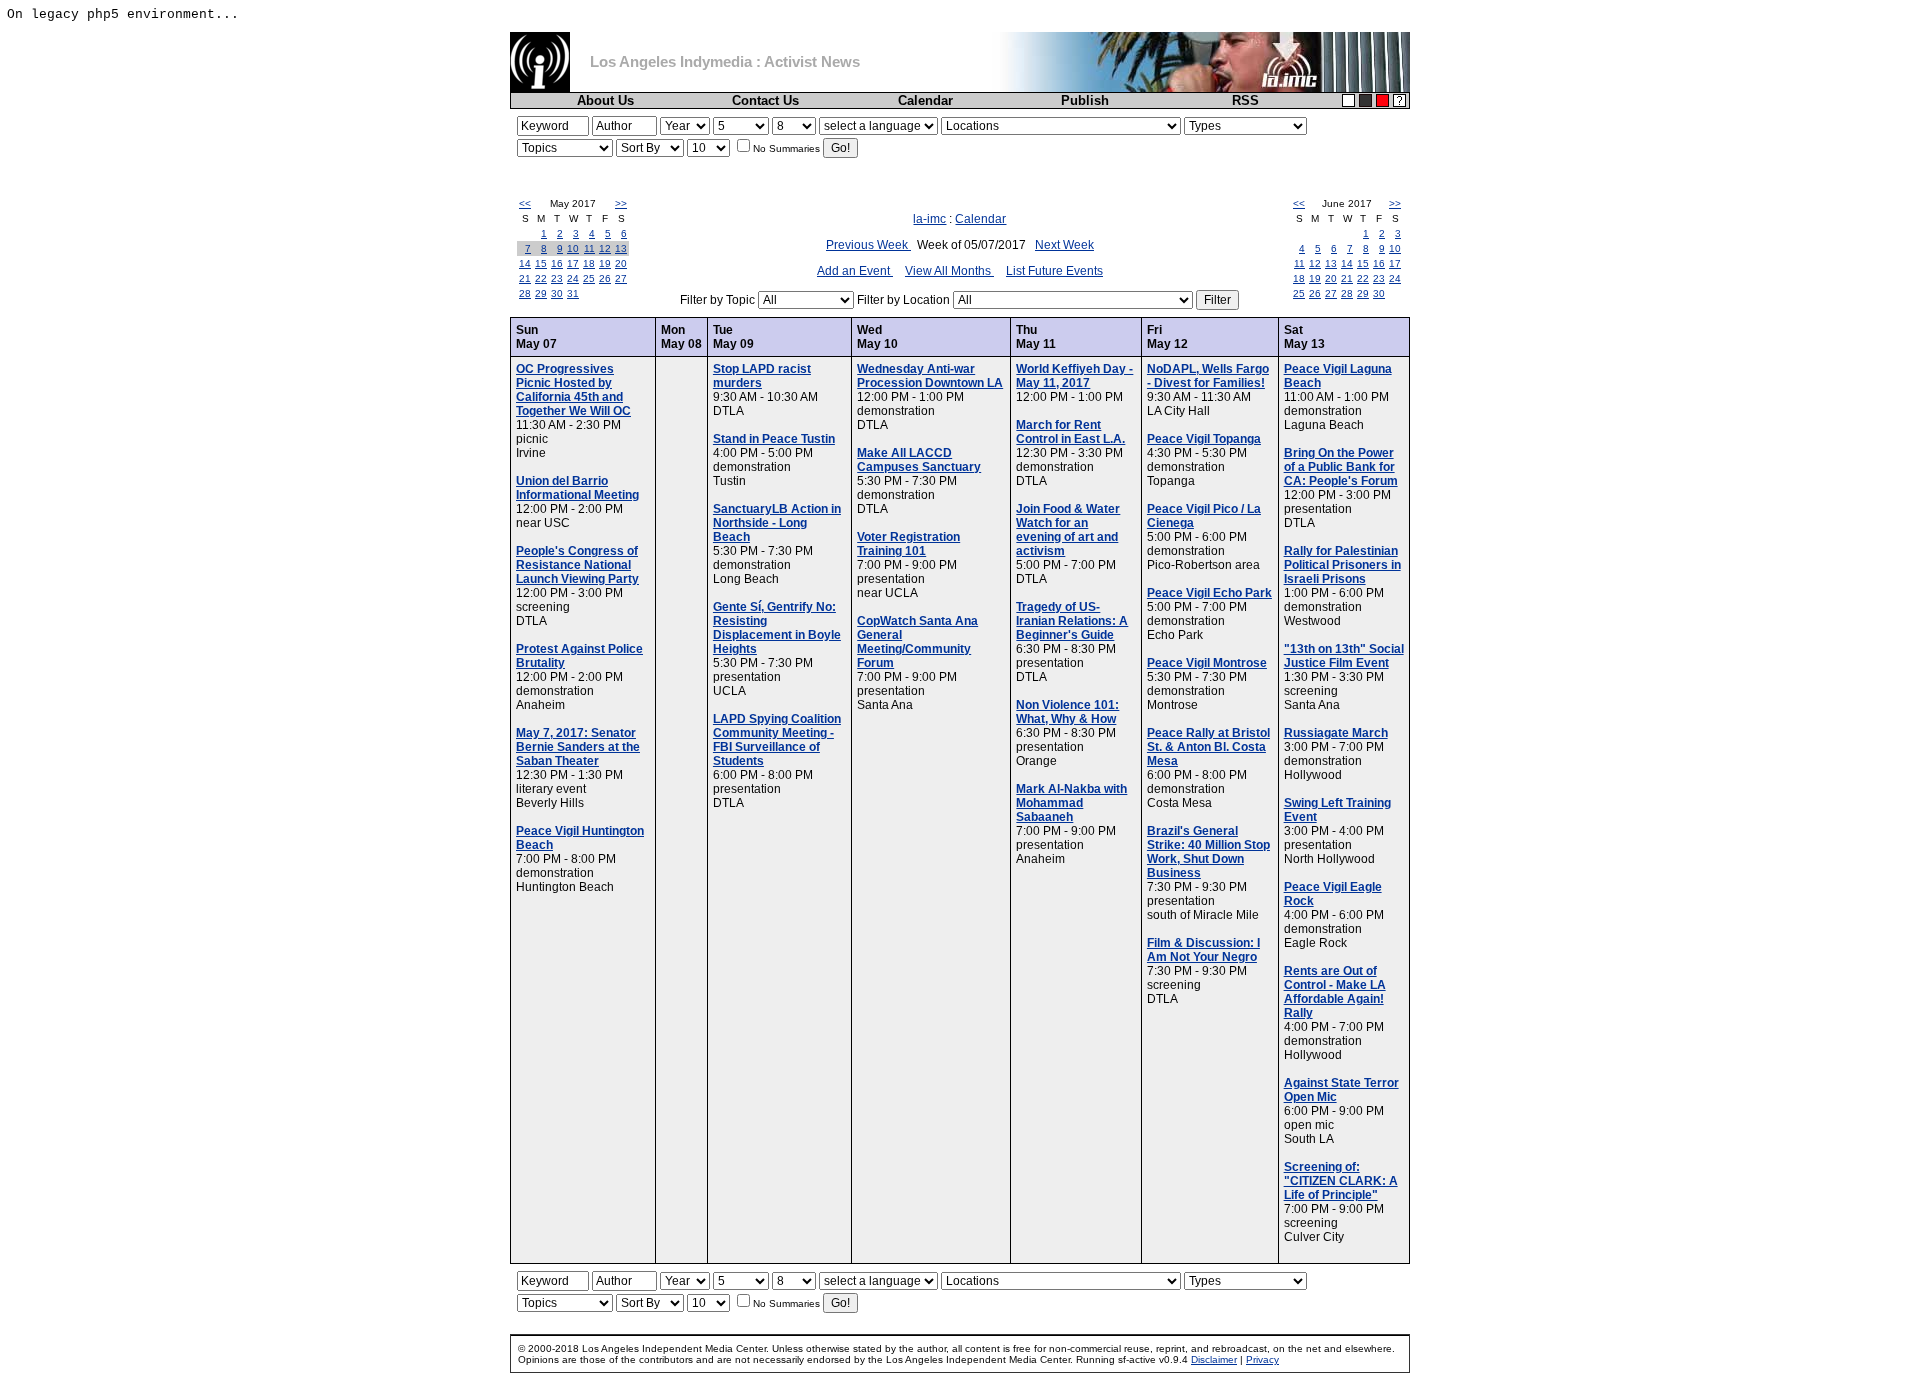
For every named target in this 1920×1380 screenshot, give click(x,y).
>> (621, 203)
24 (573, 278)
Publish (1085, 100)
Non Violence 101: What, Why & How (1067, 712)
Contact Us (765, 100)
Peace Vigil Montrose (1207, 663)
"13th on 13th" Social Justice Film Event (1344, 656)
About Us (605, 100)
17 (573, 263)
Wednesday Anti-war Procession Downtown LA (930, 376)
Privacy (1262, 1359)
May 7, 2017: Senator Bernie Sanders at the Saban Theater (578, 747)
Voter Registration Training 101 (908, 544)
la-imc (929, 219)
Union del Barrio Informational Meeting (577, 488)
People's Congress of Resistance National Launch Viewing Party (577, 565)
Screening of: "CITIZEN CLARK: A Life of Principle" (1341, 1181)
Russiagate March (1336, 733)
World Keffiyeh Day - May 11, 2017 (1074, 376)
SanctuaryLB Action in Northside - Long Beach (777, 523)
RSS (1245, 100)
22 (541, 278)
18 (589, 263)
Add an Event (855, 271)
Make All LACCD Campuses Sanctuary (919, 460)
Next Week (1064, 245)
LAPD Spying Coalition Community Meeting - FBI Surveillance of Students (777, 740)
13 (621, 248)
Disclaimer (1214, 1359)
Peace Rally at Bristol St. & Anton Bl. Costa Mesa (1208, 747)
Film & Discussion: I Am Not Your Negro (1203, 950)
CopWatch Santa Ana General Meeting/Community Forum (917, 642)
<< (525, 203)
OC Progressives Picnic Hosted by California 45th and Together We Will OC (573, 390)
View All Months (949, 271)
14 (525, 263)
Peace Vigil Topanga (1204, 439)
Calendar (925, 100)
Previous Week (868, 245)
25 (589, 278)
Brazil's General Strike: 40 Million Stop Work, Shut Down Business (1208, 852)
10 (573, 248)
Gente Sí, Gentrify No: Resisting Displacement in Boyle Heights (777, 628)
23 (557, 278)
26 (605, 278)
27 (621, 278)
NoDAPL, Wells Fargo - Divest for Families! (1208, 376)
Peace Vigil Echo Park (1209, 593)
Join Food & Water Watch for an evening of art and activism (1068, 530)
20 (621, 263)
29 (541, 293)
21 (525, 278)
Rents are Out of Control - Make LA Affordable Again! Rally (1335, 992)
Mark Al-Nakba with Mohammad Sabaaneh (1071, 803)
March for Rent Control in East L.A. (1070, 432)
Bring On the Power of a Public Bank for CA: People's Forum (1341, 467)
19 (605, 263)
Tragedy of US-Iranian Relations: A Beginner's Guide (1072, 621)
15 (541, 263)
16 (557, 263)
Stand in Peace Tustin (774, 439)
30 (557, 293)
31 (573, 293)
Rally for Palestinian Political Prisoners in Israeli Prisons (1342, 565)
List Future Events (1054, 271)
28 (525, 293)
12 (605, 248)
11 (589, 248)
